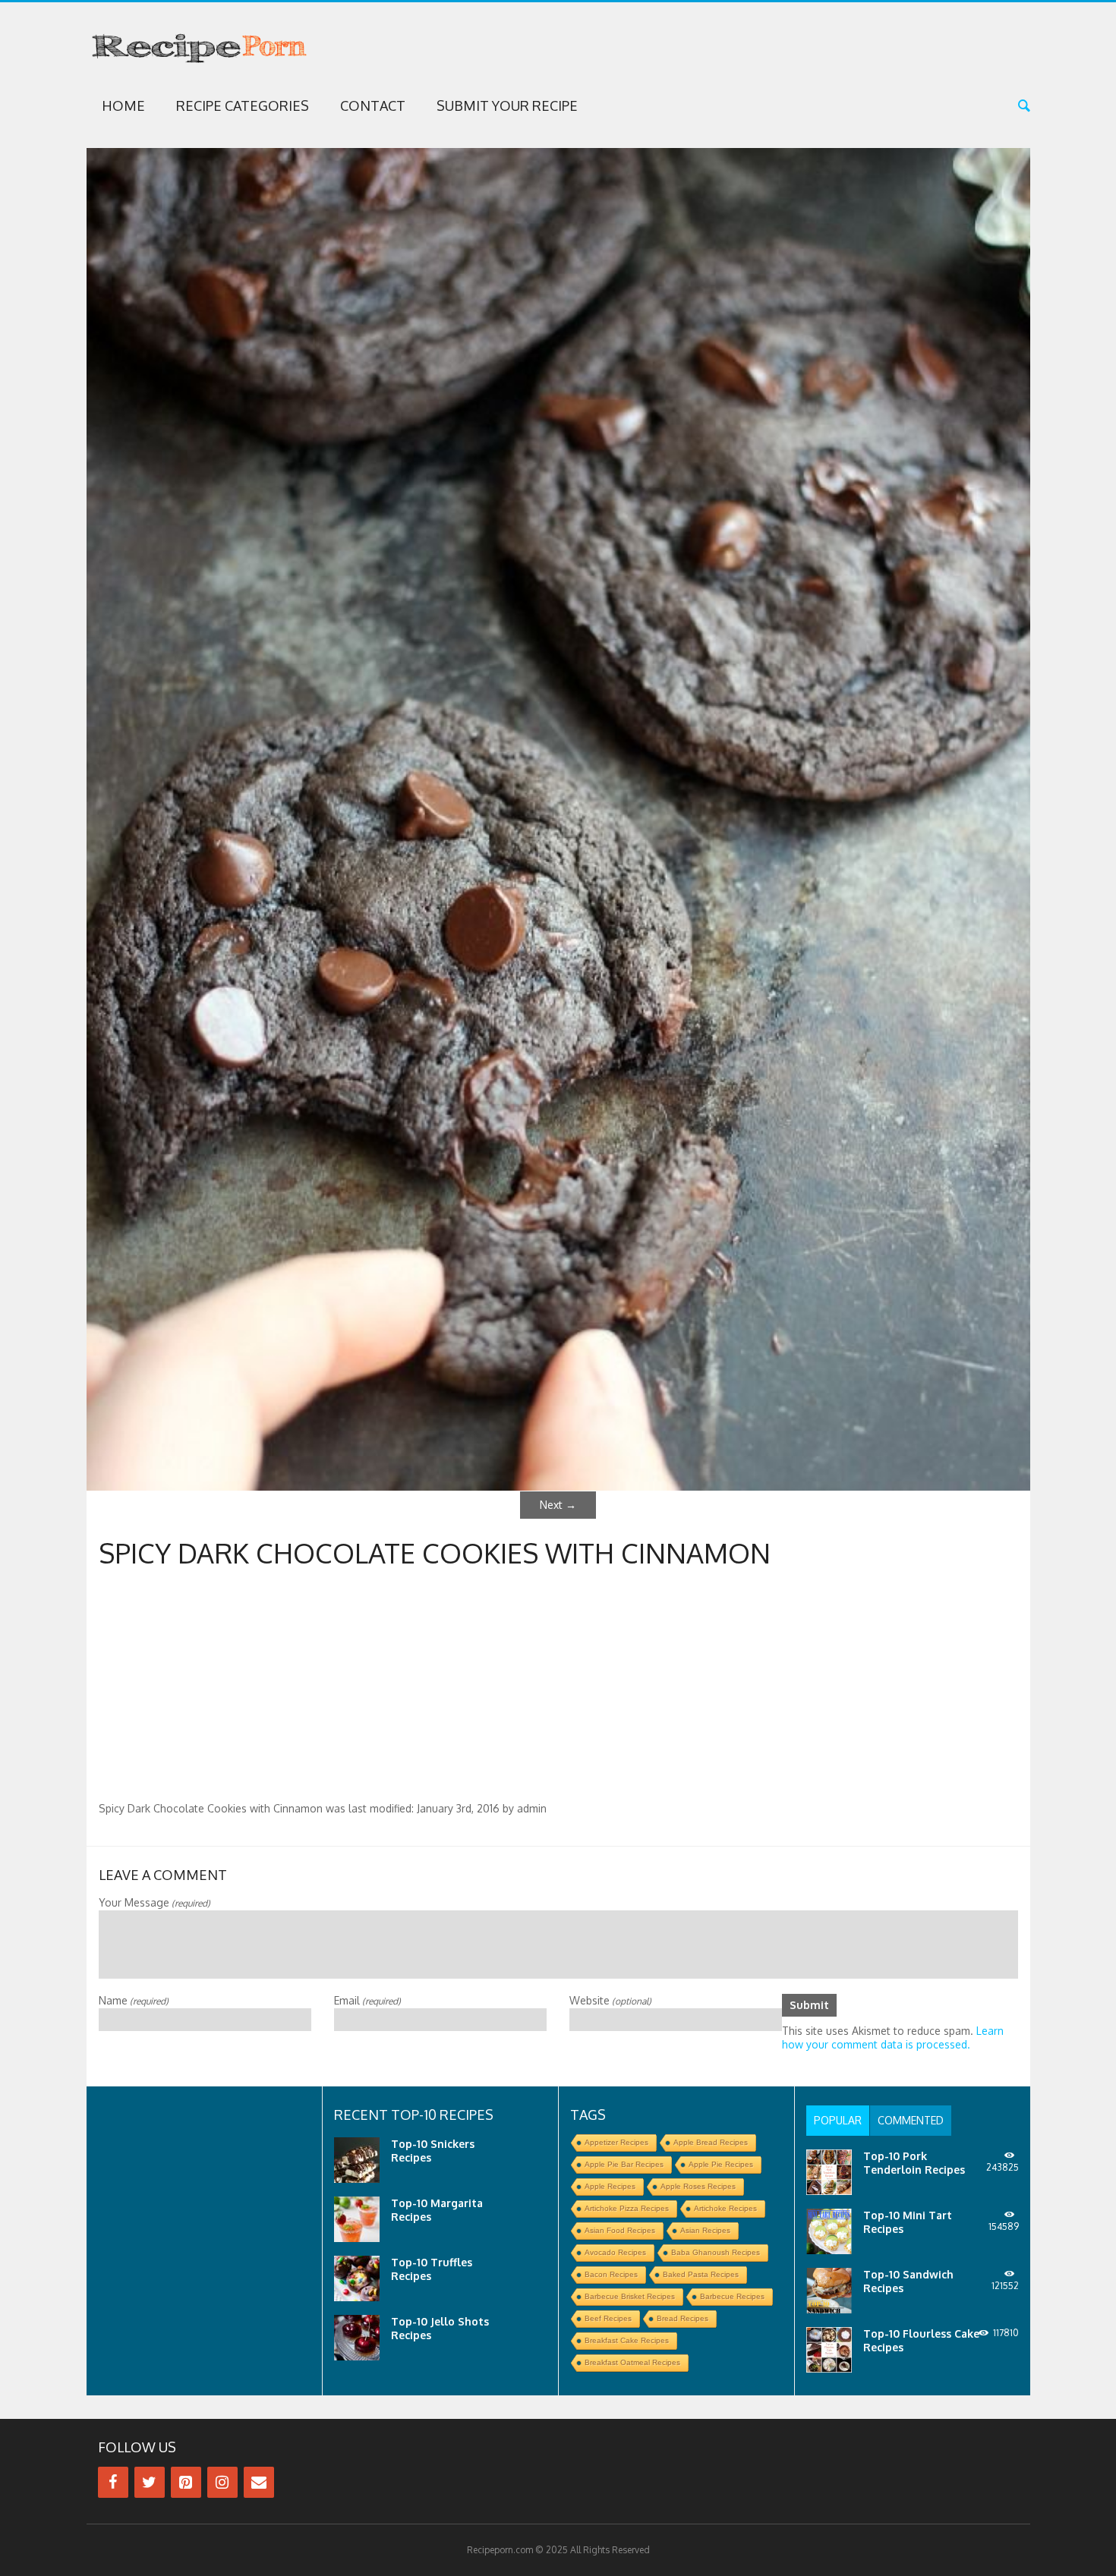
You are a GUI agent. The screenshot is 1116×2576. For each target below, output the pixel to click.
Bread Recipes (683, 2318)
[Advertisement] (558, 1688)
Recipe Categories (243, 105)
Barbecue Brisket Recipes (630, 2296)
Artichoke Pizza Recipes (627, 2208)
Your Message (154, 1902)
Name (134, 2000)
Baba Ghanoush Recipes (716, 2252)
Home (123, 105)
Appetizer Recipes (616, 2142)
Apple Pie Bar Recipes (624, 2164)
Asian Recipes (705, 2230)
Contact (373, 105)
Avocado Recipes (615, 2252)
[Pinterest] (186, 2482)
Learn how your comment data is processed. (893, 2037)
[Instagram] (222, 2482)
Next (558, 1505)
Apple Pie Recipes (721, 2164)
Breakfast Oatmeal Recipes (632, 2362)
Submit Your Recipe (507, 105)
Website (610, 2000)
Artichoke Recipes (725, 2208)
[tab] (838, 2121)
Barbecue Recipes (732, 2296)
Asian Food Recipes (620, 2230)
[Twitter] (150, 2482)
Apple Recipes (610, 2186)
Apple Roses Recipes (698, 2186)
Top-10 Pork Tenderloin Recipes (914, 2163)
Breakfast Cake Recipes (627, 2340)
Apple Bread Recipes (711, 2142)
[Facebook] (113, 2482)
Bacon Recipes (611, 2274)
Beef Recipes (608, 2318)
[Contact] (259, 2482)
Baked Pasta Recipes (701, 2274)
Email (367, 2000)
